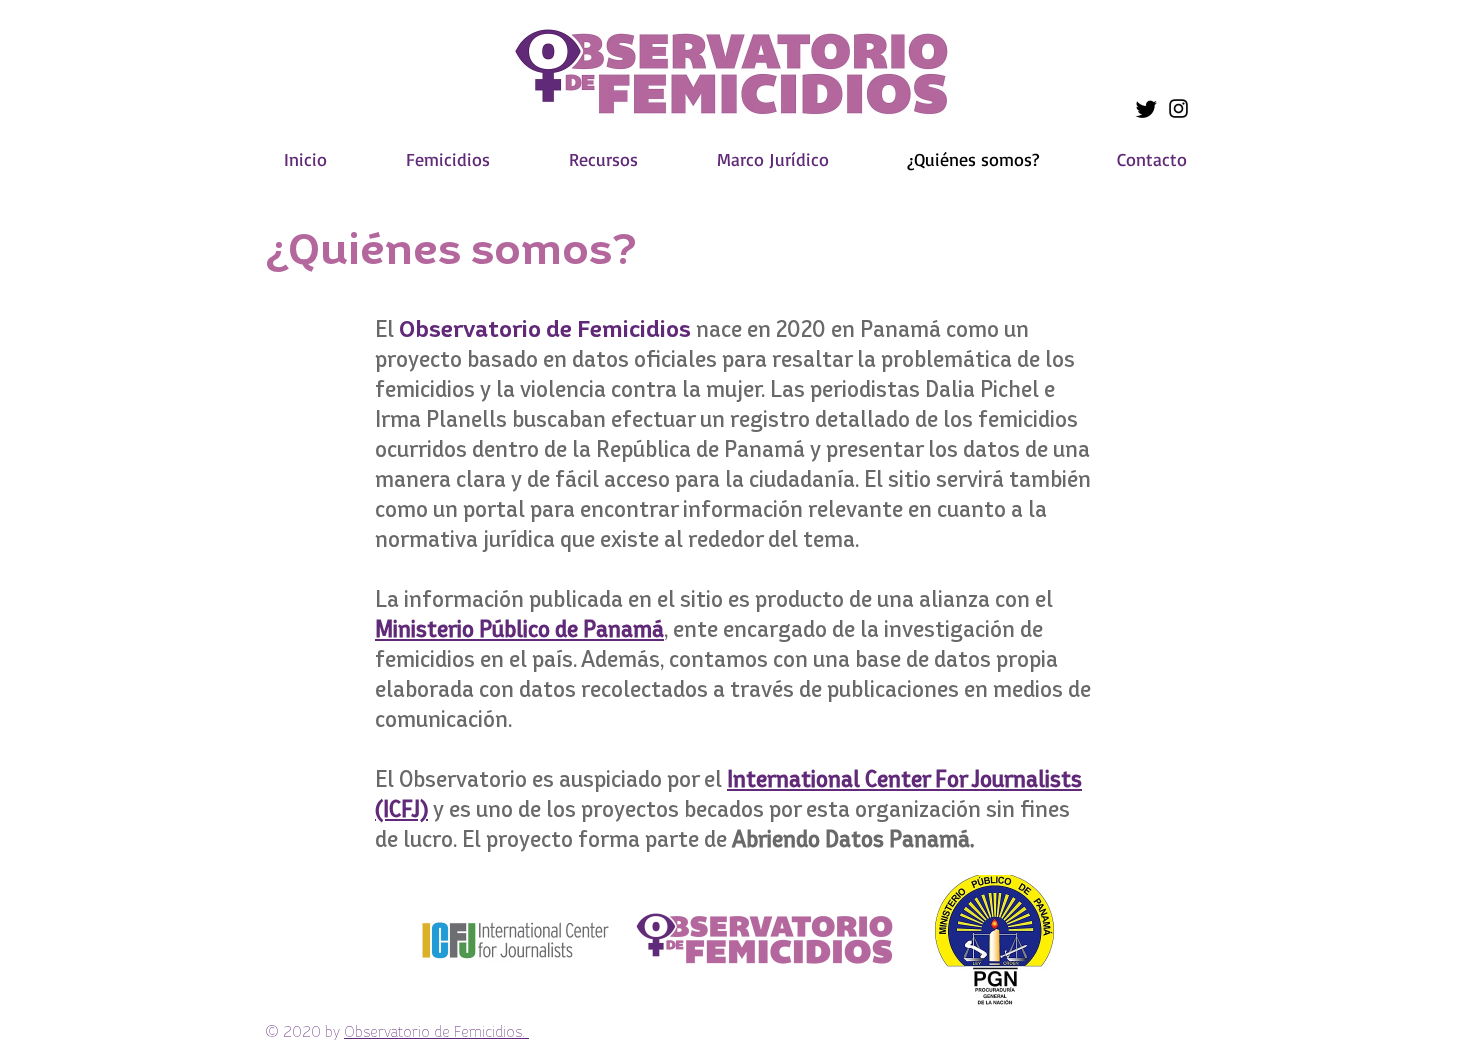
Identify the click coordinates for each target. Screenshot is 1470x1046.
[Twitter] (1146, 108)
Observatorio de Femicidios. (436, 1031)
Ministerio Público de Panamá (519, 628)
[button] (447, 159)
